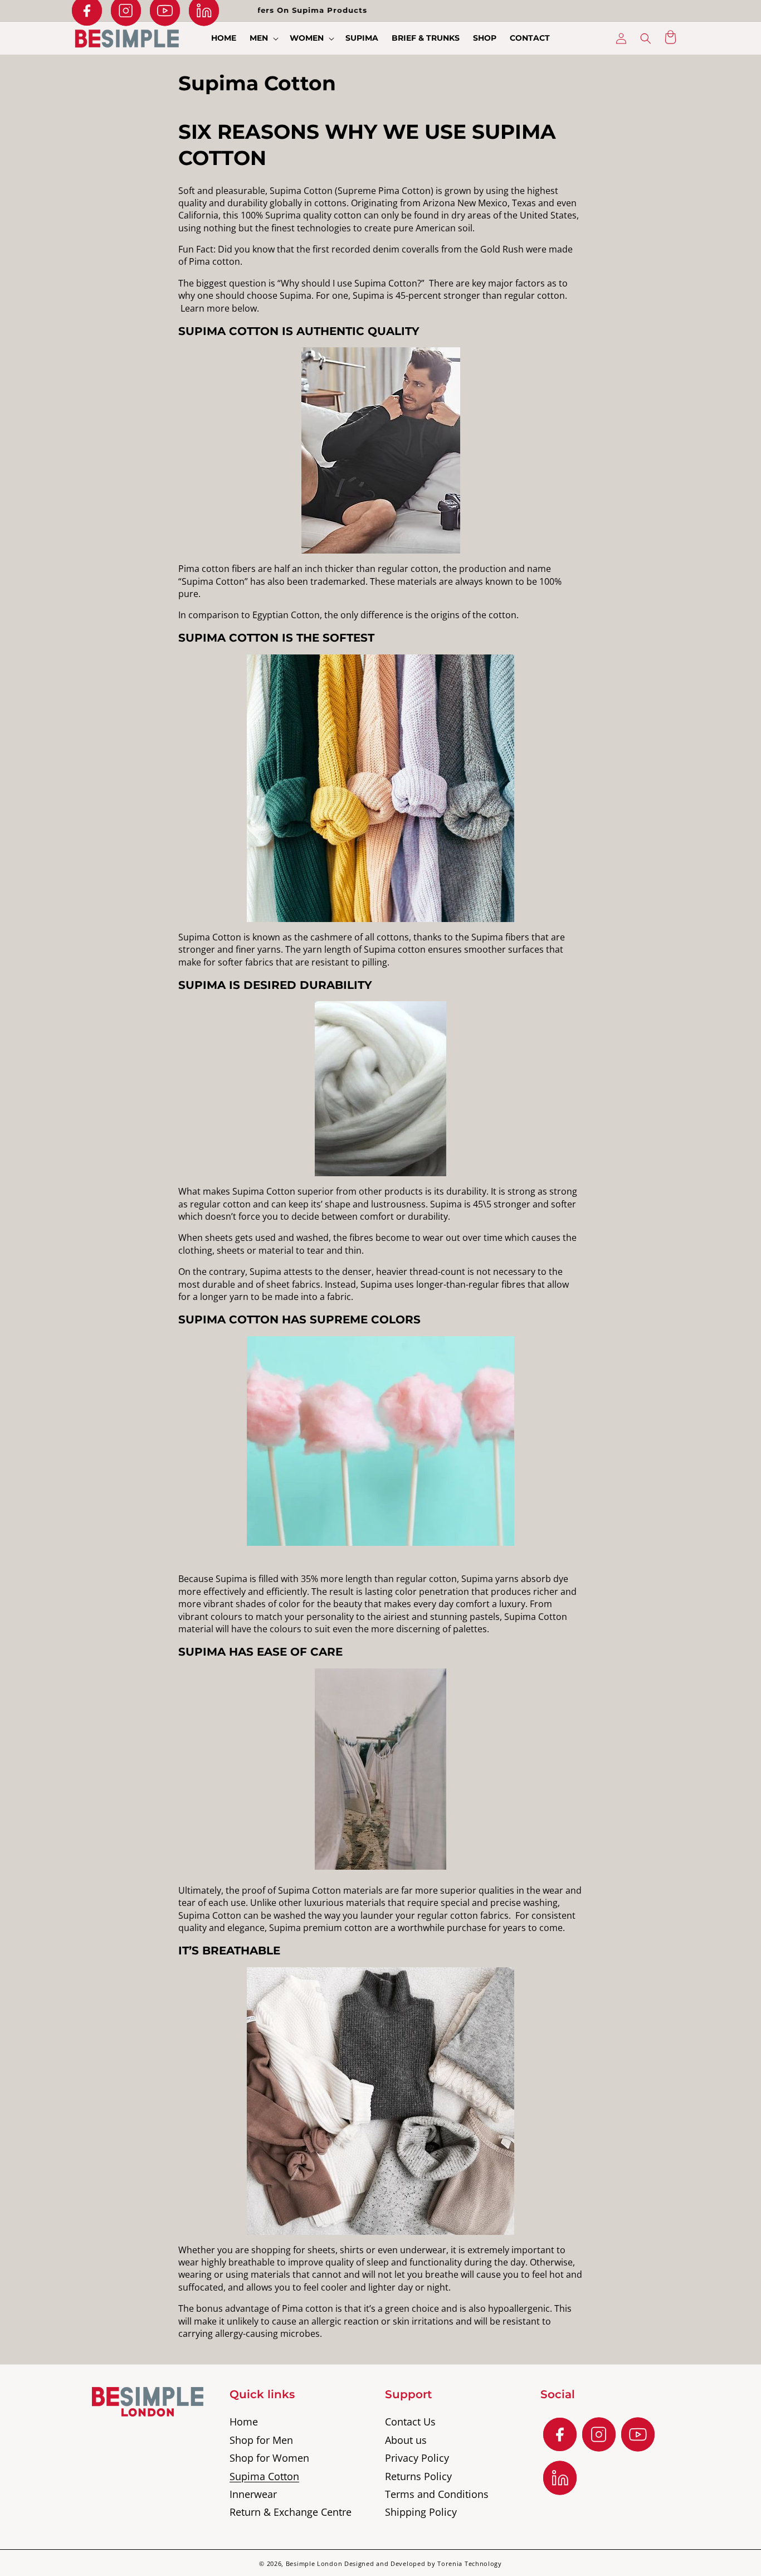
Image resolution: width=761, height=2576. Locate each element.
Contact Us (410, 2422)
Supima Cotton (264, 2476)
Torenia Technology (470, 2563)
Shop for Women (269, 2458)
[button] (263, 38)
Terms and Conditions (437, 2494)
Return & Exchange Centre (291, 2512)
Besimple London (314, 2563)
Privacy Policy (417, 2458)
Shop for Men (261, 2440)
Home (244, 2422)
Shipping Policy (421, 2512)
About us (406, 2440)
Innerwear (253, 2494)
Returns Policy (418, 2476)
